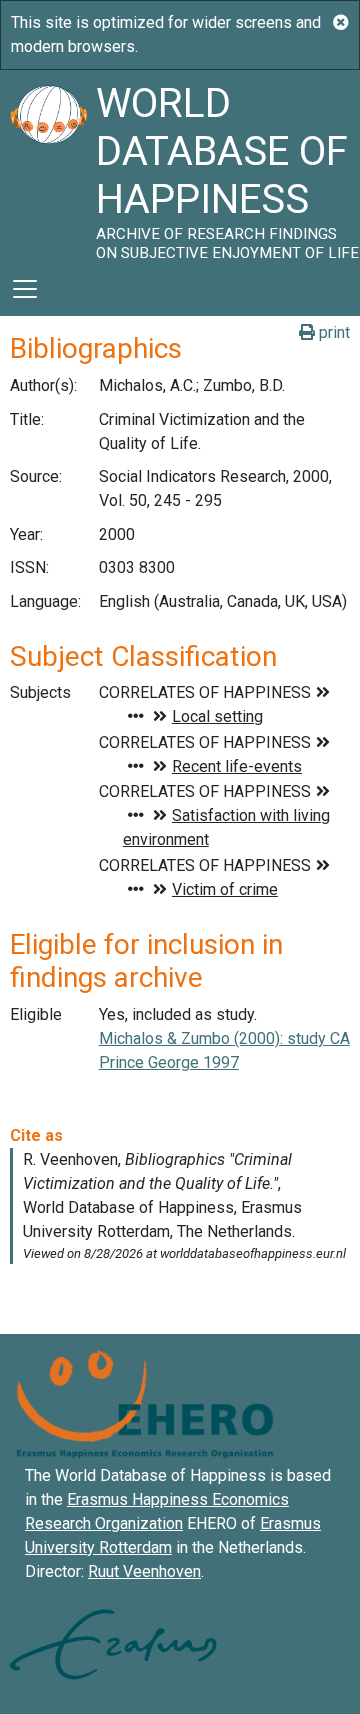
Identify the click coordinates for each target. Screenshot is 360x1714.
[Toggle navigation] (25, 289)
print (332, 332)
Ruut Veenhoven (144, 1571)
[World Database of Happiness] (48, 166)
